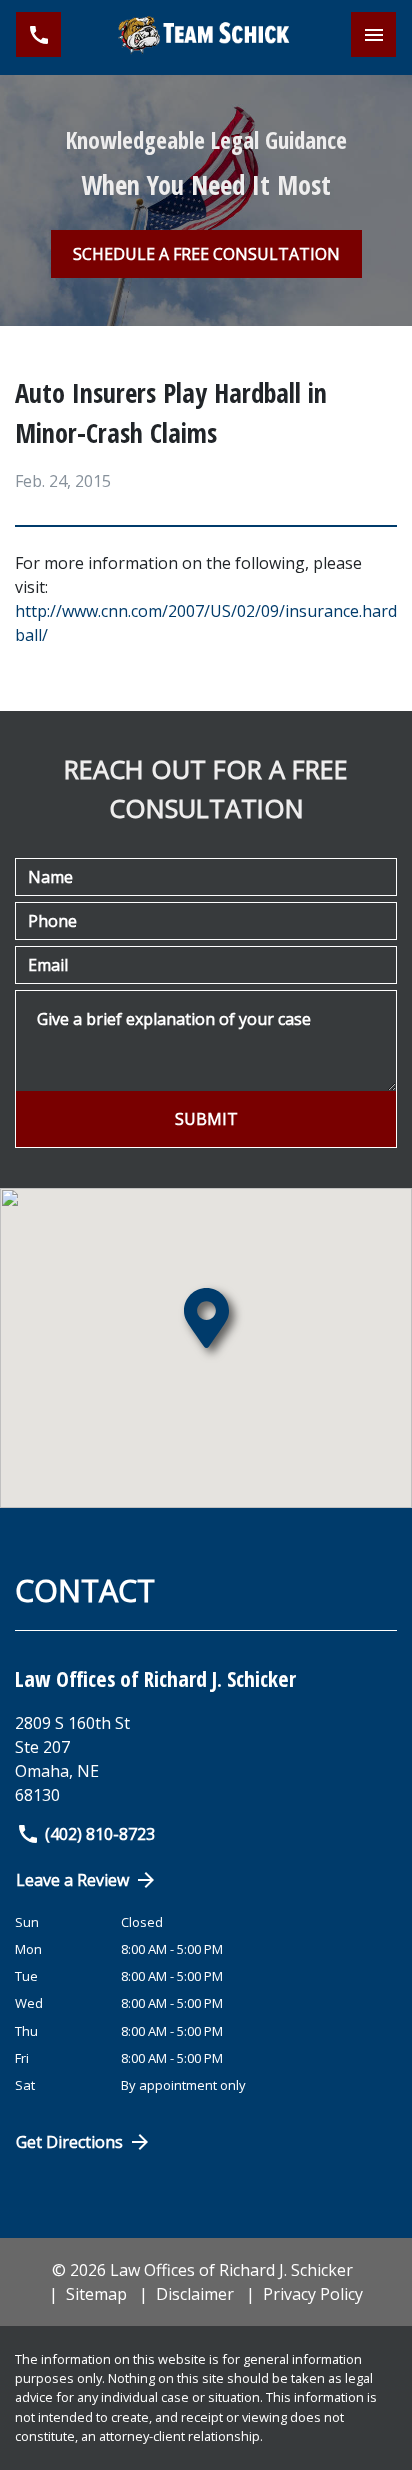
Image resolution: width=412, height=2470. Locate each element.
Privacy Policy (313, 2294)
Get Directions (69, 2142)
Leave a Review (72, 1880)
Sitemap (96, 2294)
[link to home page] (206, 34)
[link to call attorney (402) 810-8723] (38, 34)
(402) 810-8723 (100, 1834)
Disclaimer (195, 2294)
